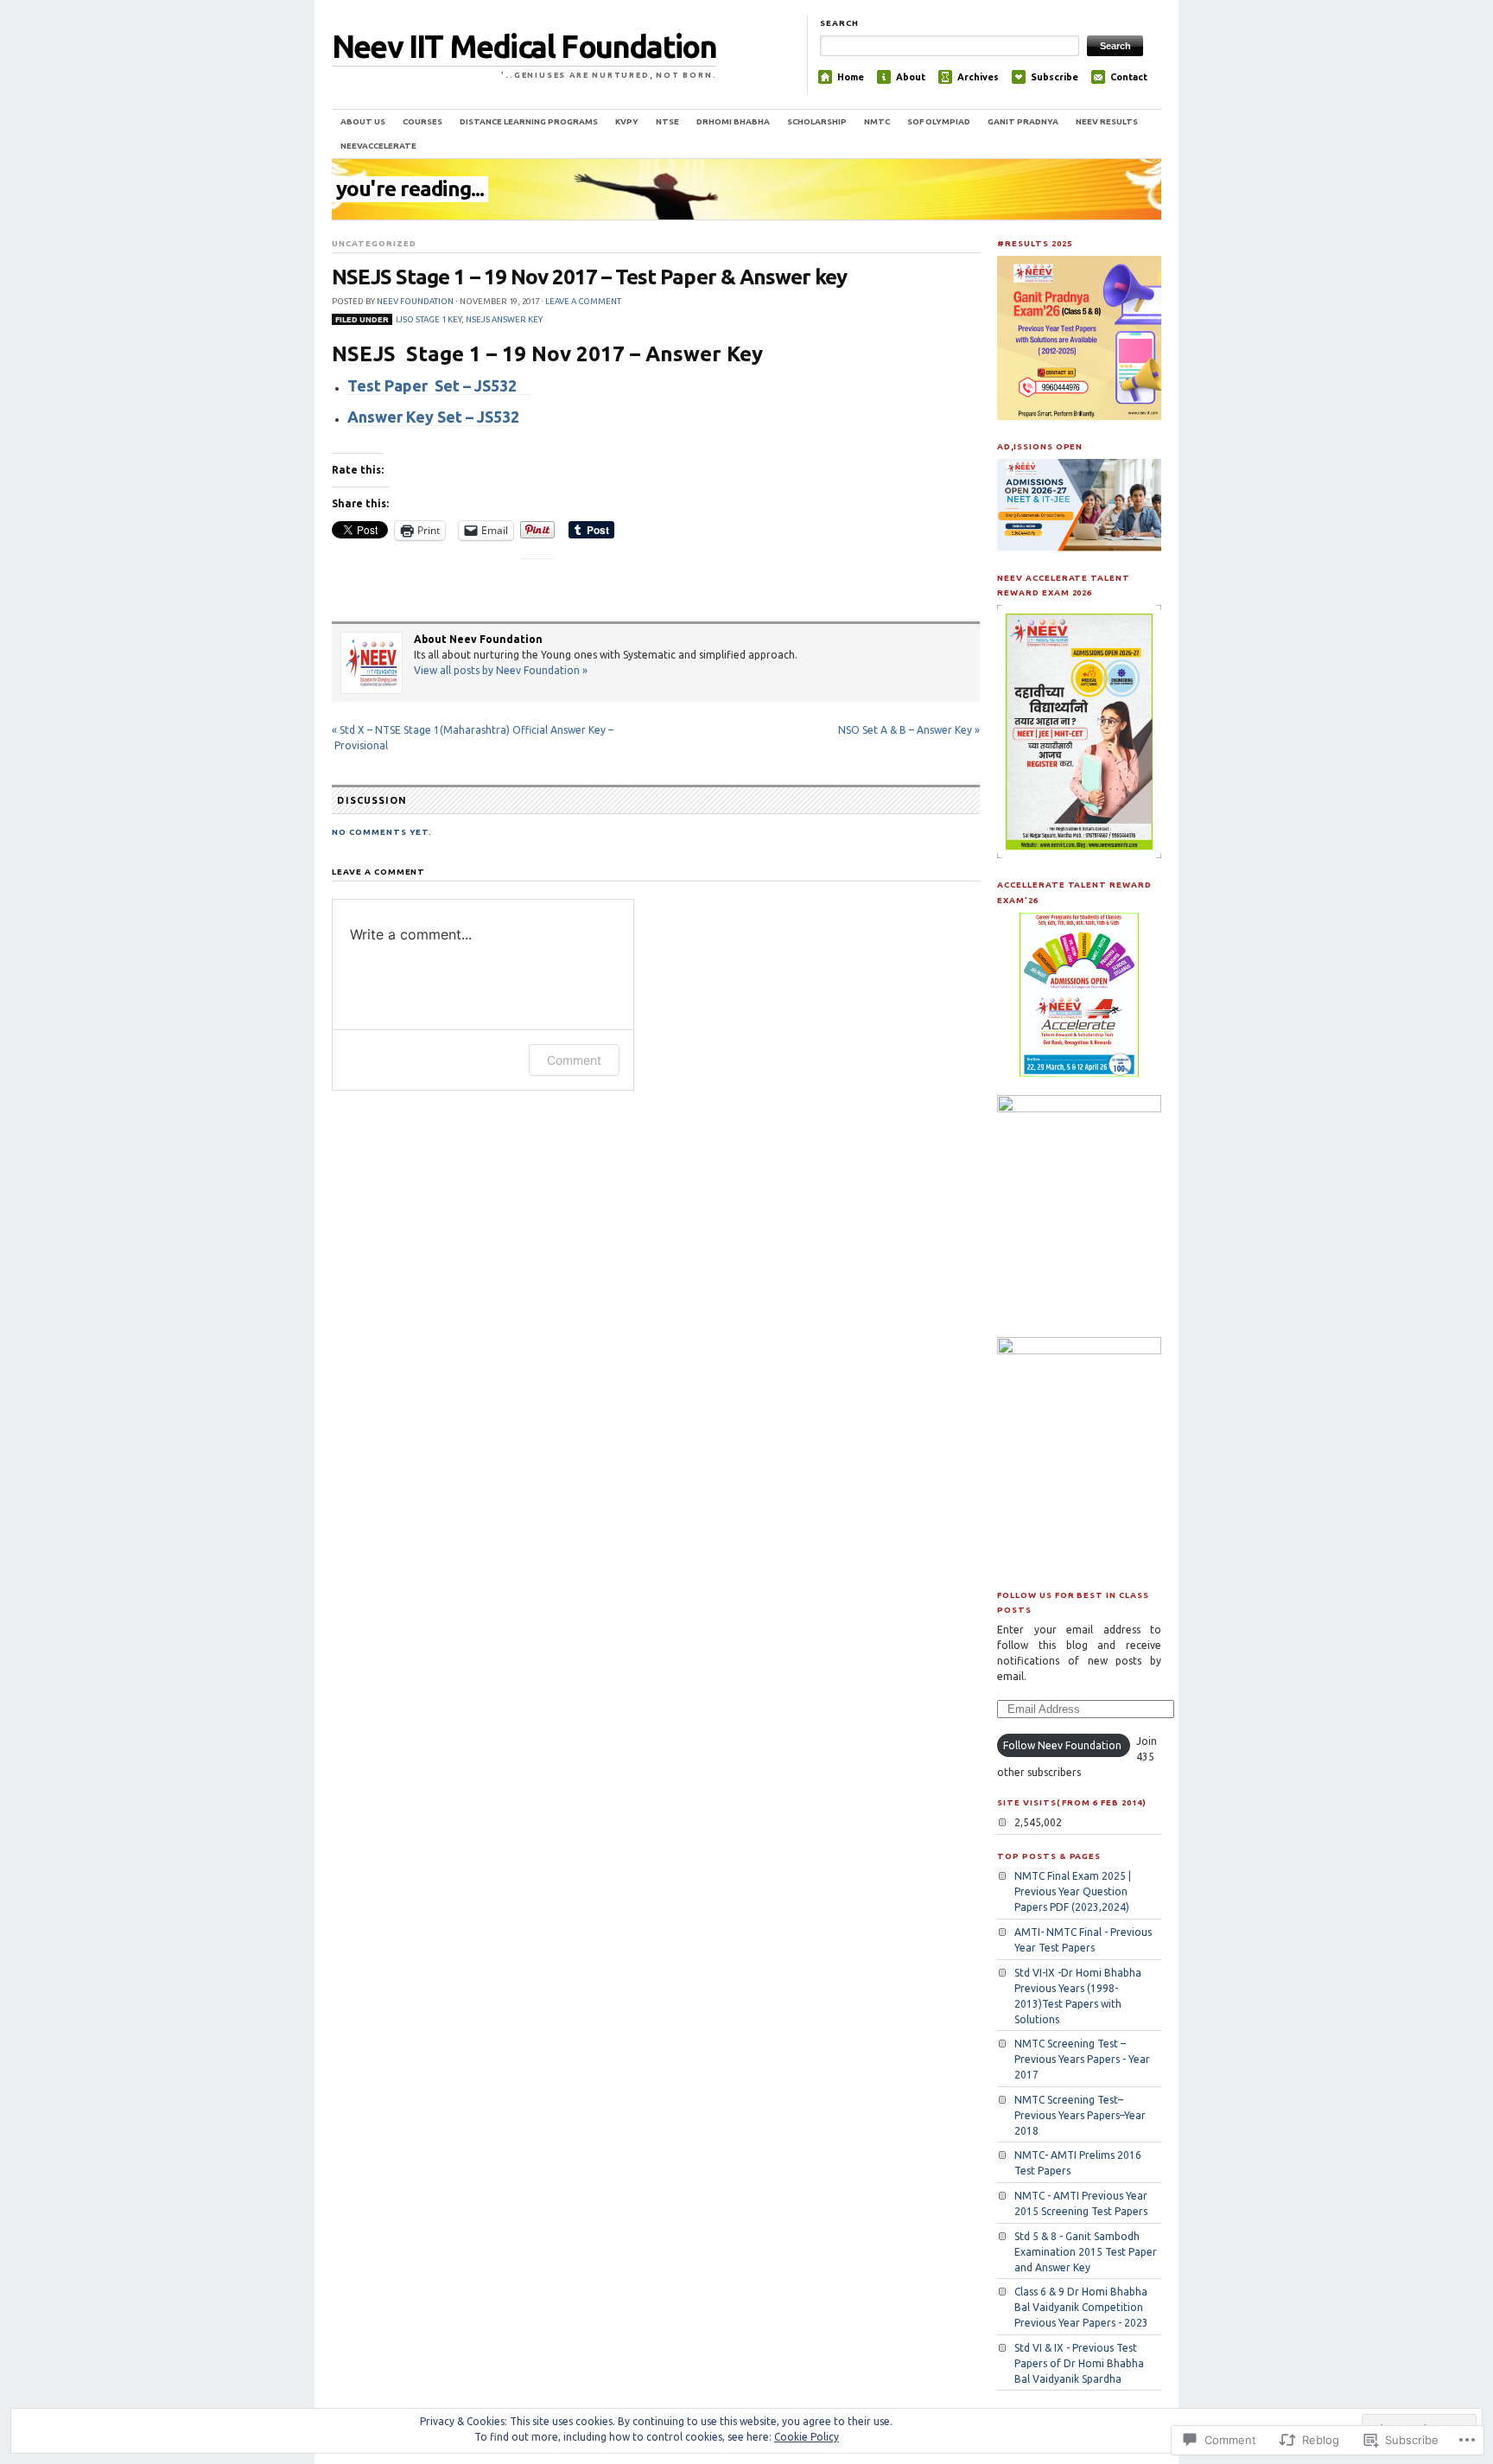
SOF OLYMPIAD (939, 121)
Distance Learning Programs (529, 121)
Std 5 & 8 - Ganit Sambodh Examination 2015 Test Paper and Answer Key (1086, 2252)
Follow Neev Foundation (1062, 1745)
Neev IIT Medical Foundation (524, 46)
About (911, 77)
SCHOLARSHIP (817, 121)
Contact (1129, 77)
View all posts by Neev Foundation (501, 670)
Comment (574, 1060)
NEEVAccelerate (378, 146)
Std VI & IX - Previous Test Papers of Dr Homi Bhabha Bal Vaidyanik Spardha (1079, 2363)
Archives (978, 77)
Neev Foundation (415, 301)
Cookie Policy (807, 2437)
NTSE (667, 121)
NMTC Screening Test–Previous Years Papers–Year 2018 (1080, 2115)
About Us (363, 121)
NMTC (877, 121)
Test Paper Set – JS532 (439, 385)
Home (851, 77)
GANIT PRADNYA (1023, 121)
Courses (422, 121)
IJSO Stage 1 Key (429, 319)
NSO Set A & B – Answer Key (909, 730)
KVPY (627, 121)
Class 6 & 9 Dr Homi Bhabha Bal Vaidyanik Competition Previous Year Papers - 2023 (1081, 2307)
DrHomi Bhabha (733, 121)
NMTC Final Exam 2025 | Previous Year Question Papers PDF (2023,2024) (1073, 1891)
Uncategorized (374, 243)
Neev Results (1107, 121)
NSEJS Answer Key (504, 319)
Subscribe (1055, 77)
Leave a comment (583, 301)
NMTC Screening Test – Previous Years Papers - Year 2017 (1082, 2059)
